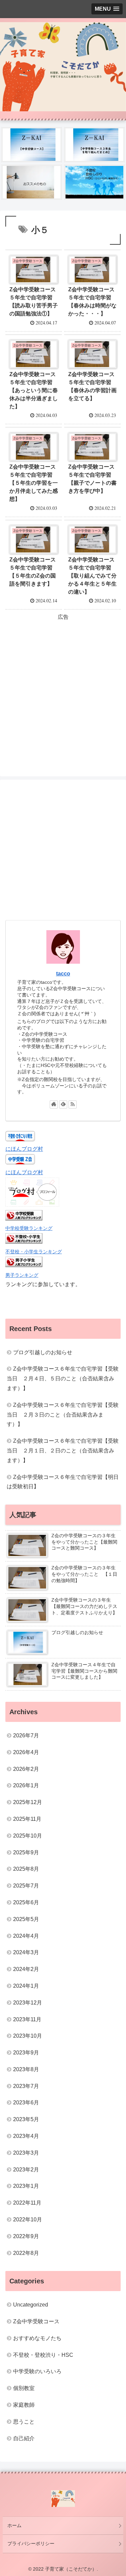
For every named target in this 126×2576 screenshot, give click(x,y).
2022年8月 (26, 2253)
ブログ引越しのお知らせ (43, 1352)
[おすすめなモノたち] (32, 182)
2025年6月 (26, 1902)
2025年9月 (26, 1852)
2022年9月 (26, 2236)
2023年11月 (27, 2019)
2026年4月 (26, 1752)
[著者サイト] (54, 1104)
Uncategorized (31, 2305)
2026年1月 (26, 1785)
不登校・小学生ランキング (34, 1252)
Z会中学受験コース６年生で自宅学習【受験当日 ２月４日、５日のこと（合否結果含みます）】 (63, 1379)
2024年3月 (26, 1952)
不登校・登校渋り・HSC (43, 2355)
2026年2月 (26, 1769)
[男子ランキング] (24, 1265)
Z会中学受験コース (36, 2321)
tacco (63, 974)
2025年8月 (26, 1869)
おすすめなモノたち (37, 2338)
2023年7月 (26, 2086)
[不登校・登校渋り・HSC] (94, 182)
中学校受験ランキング (29, 1228)
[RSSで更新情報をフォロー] (73, 1104)
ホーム (14, 2525)
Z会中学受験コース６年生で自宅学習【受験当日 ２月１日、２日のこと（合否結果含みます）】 (63, 1451)
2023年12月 (28, 2003)
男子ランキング (22, 1275)
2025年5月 (26, 1919)
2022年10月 (28, 2220)
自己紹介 (24, 2438)
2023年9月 (26, 2053)
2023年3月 (26, 2153)
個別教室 (24, 2388)
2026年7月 (26, 1735)
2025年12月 (28, 1802)
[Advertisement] (63, 685)
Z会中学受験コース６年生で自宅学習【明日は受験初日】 (63, 1482)
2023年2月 (26, 2170)
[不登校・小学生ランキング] (24, 1242)
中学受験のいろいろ (37, 2371)
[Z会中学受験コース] (32, 145)
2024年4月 (26, 1936)
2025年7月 (26, 1886)
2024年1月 (26, 1986)
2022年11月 (27, 2203)
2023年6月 (26, 2103)
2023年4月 (26, 2136)
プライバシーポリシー (31, 2543)
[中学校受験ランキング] (24, 1219)
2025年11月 (27, 1819)
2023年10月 (28, 2036)
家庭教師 (24, 2405)
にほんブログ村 (24, 1149)
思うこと (24, 2422)
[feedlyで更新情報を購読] (63, 1104)
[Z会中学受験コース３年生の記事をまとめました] (94, 145)
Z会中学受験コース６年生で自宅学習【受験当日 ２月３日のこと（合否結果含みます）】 (63, 1415)
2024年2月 (26, 1969)
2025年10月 (28, 1836)
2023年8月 (26, 2069)
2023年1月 (26, 2186)
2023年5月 (26, 2119)
